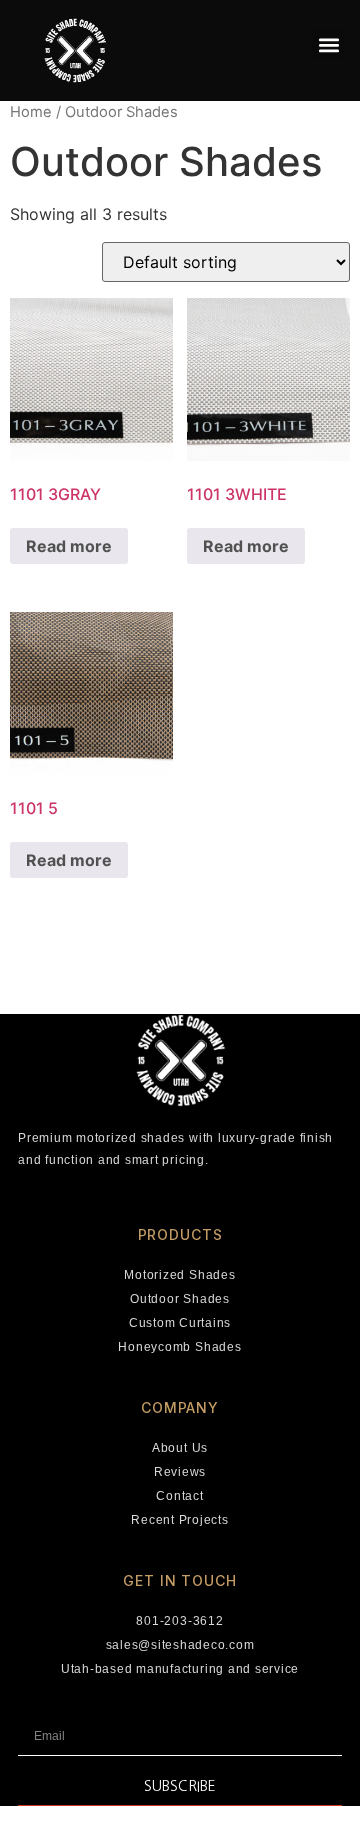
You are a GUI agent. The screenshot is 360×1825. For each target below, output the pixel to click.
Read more (69, 546)
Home (31, 112)
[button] (328, 44)
